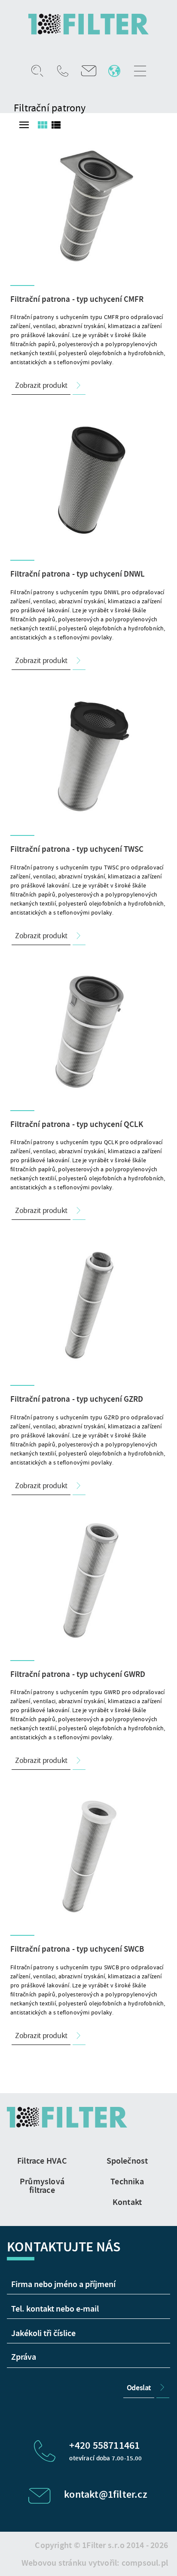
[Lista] (56, 125)
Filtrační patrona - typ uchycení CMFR (77, 299)
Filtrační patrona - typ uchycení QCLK (77, 1124)
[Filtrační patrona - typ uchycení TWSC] (88, 755)
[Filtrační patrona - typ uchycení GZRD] (88, 1305)
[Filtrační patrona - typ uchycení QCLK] (88, 1030)
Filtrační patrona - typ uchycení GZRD (77, 1399)
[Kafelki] (42, 125)
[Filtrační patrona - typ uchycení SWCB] (88, 1855)
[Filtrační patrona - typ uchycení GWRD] (88, 1580)
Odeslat (139, 2388)
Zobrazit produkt (41, 385)
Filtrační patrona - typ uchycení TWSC (77, 849)
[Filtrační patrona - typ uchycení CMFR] (88, 205)
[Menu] (24, 125)
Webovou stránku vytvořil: (95, 2563)
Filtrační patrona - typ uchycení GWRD (78, 1674)
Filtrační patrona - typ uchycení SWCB (77, 1949)
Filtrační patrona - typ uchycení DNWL (78, 574)
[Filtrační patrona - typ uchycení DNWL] (88, 480)
